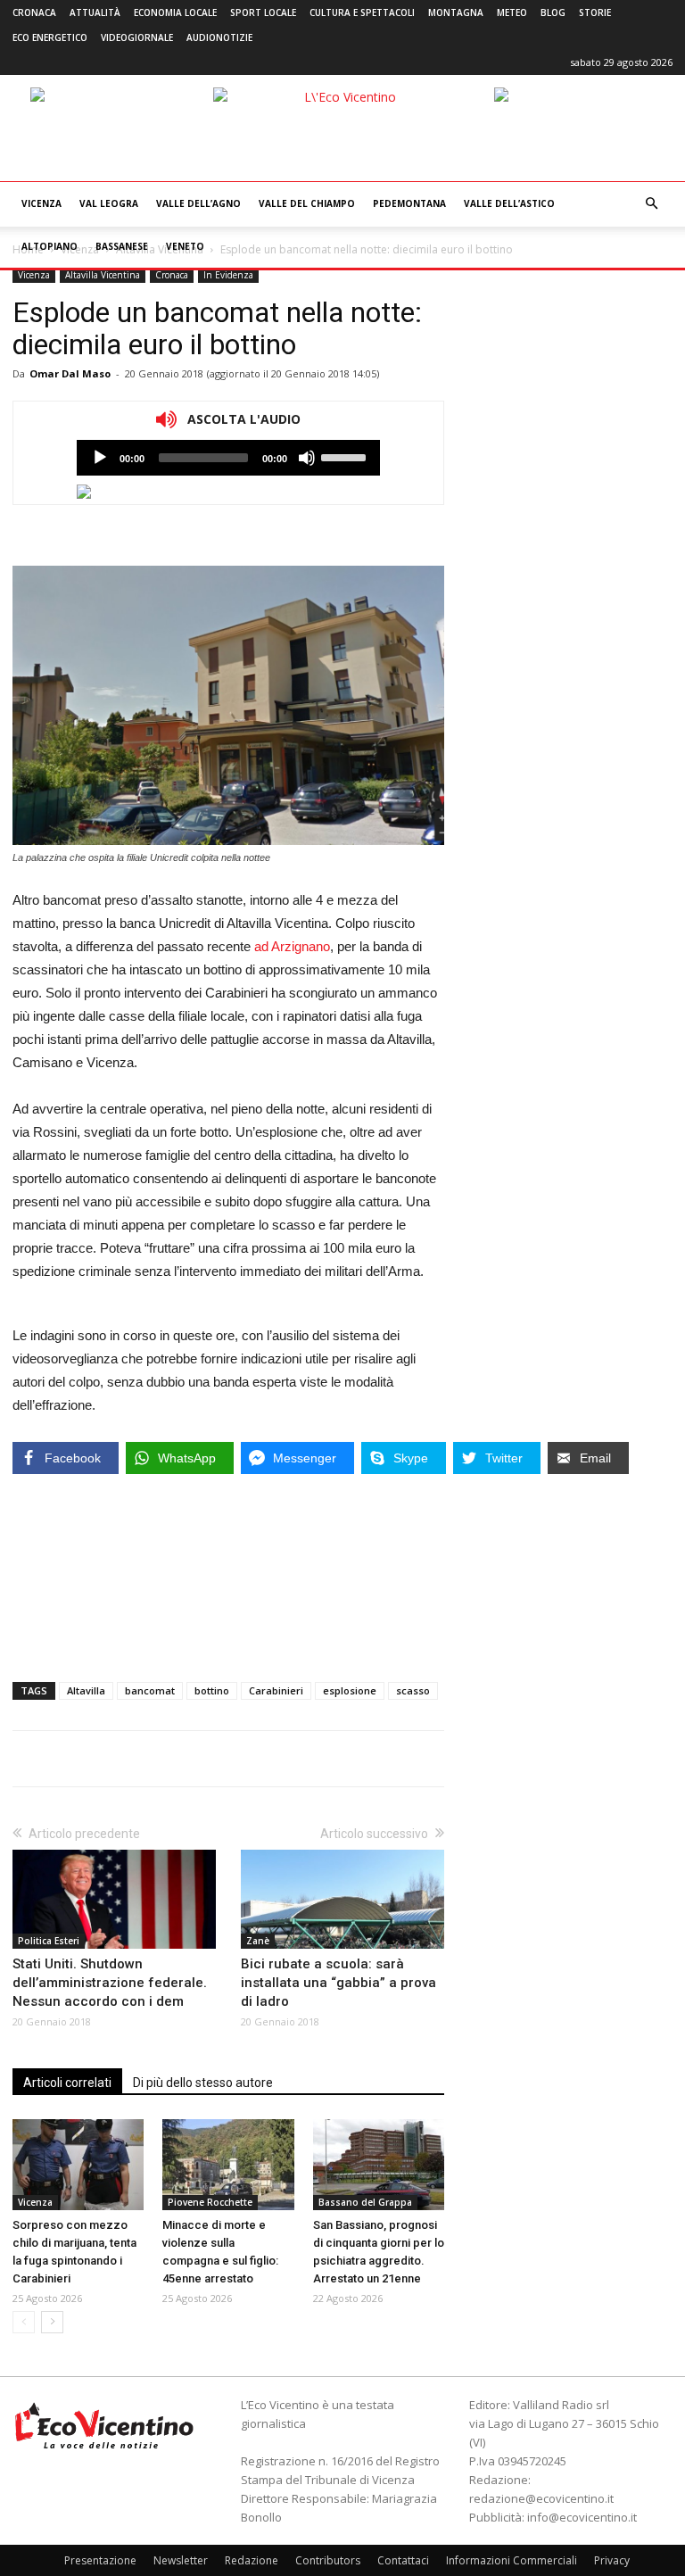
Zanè (258, 1941)
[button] (651, 204)
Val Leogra (109, 203)
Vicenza (41, 203)
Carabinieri (276, 1690)
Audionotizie (219, 37)
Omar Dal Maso (70, 373)
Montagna (456, 12)
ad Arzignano (292, 946)
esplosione (350, 1690)
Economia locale (175, 12)
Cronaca (34, 12)
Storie (595, 12)
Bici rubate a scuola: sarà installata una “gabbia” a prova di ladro (338, 1983)
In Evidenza (228, 275)
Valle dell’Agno (198, 203)
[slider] (346, 456)
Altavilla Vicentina (103, 275)
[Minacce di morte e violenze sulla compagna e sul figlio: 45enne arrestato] (228, 2164)
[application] (228, 458)
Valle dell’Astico (509, 203)
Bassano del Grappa (365, 2202)
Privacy (612, 2560)
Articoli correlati (67, 2083)
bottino (212, 1690)
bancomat (150, 1690)
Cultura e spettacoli (362, 12)
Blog (553, 12)
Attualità (95, 12)
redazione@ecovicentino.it (541, 2498)
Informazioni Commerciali (512, 2560)
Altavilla (86, 1690)
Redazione (252, 2560)
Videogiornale (137, 37)
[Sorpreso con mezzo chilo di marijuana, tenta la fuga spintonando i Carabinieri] (78, 2164)
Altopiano (50, 246)
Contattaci (403, 2560)
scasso (413, 1690)
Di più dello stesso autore (203, 2083)
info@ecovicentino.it (582, 2517)
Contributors (328, 2560)
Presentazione (100, 2560)
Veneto (185, 246)
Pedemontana (409, 203)
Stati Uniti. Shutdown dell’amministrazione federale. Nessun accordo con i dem (110, 1983)
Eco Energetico (50, 37)
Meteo (512, 12)
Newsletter (181, 2560)
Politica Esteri (49, 1941)
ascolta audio (100, 458)
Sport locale (263, 12)
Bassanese (122, 246)
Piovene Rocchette (210, 2202)
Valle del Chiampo (307, 203)
